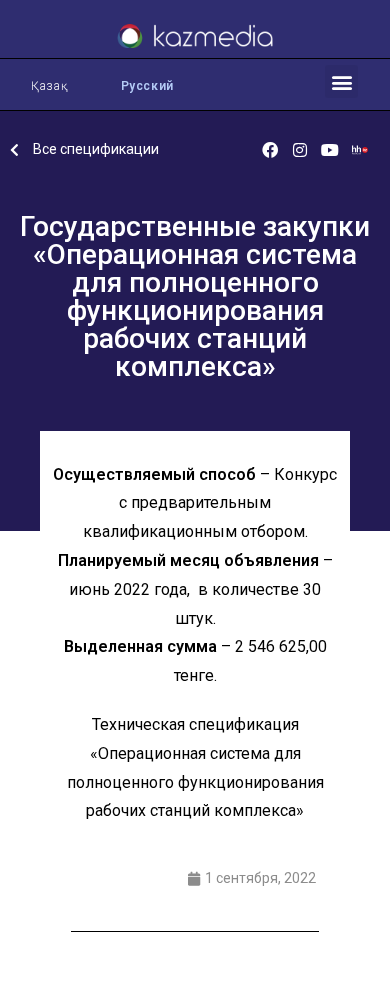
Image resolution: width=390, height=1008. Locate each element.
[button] (341, 81)
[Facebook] (270, 150)
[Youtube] (330, 150)
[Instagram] (300, 150)
